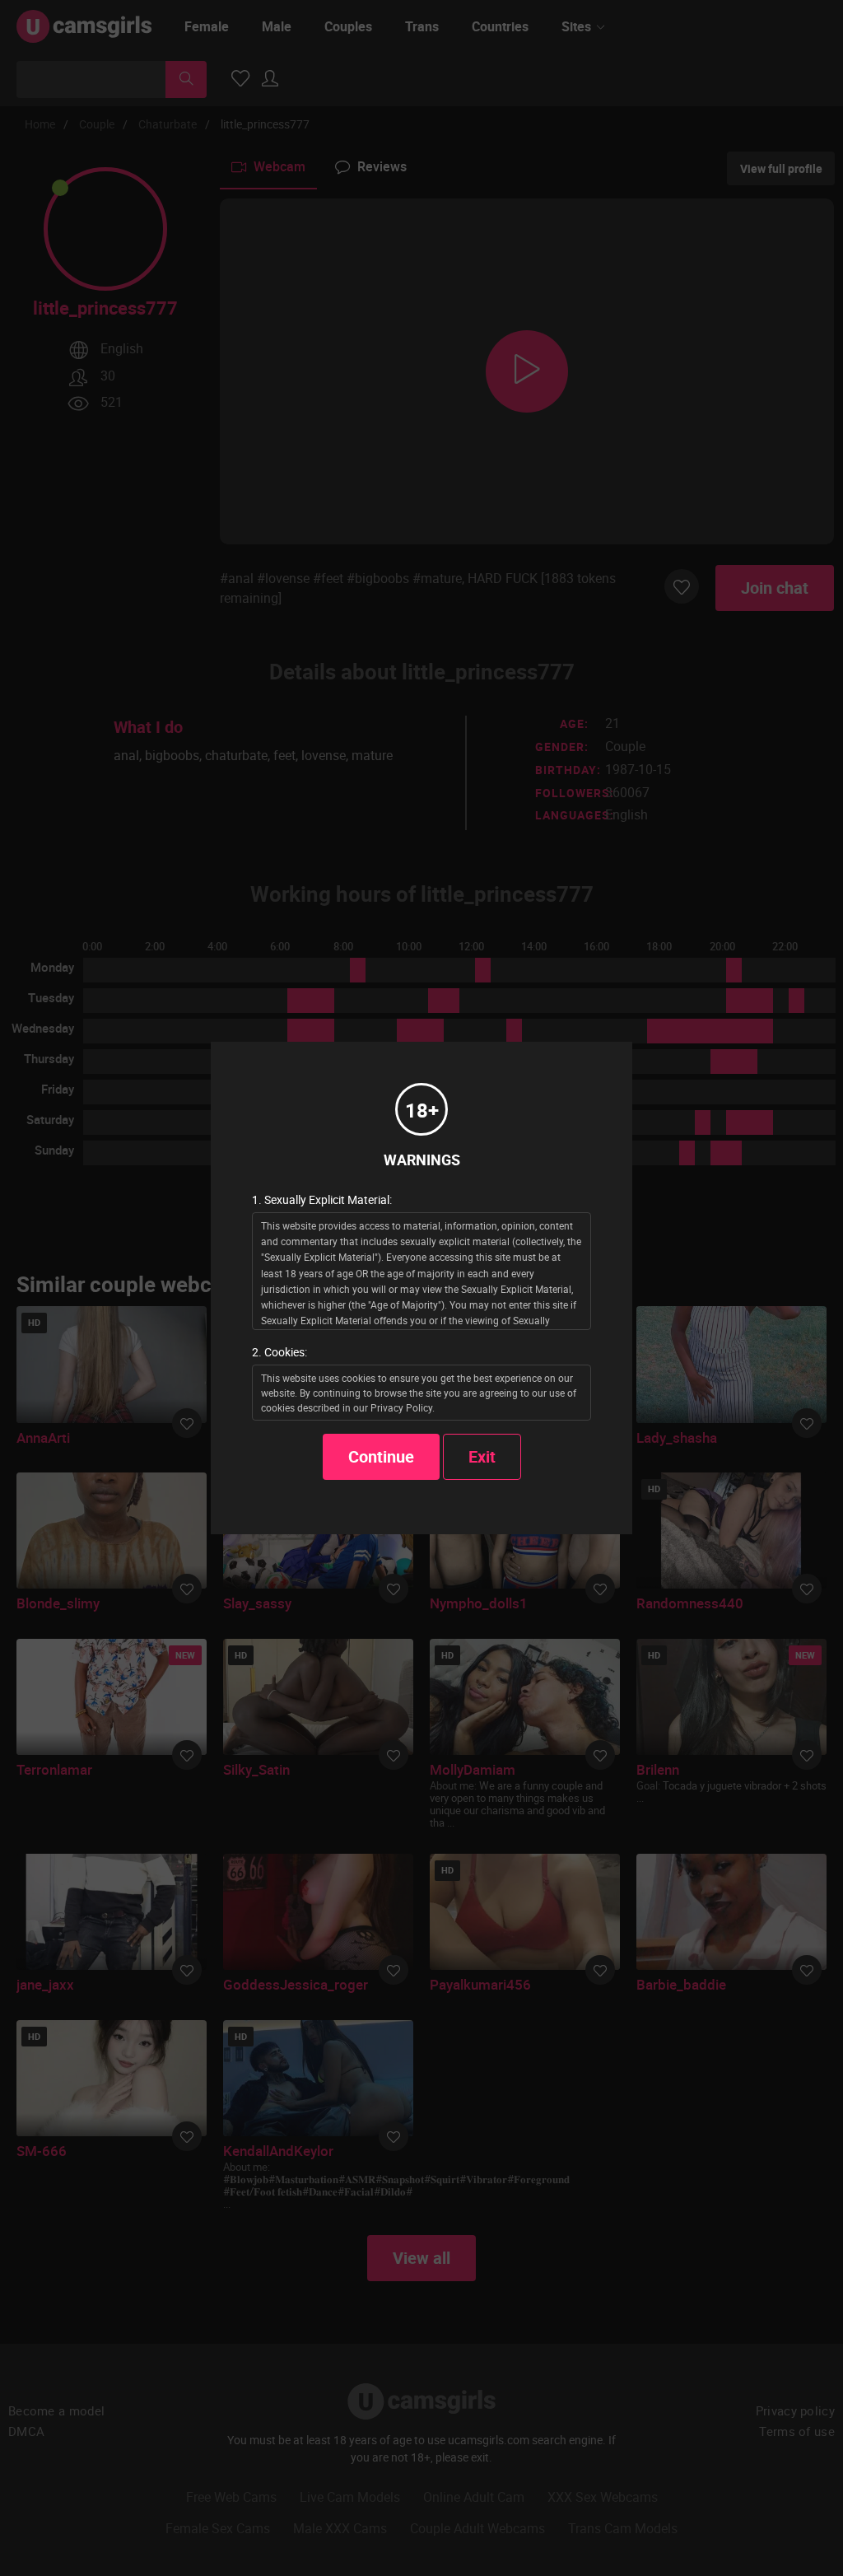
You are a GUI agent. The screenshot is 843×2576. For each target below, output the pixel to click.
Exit (482, 1456)
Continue (381, 1456)
